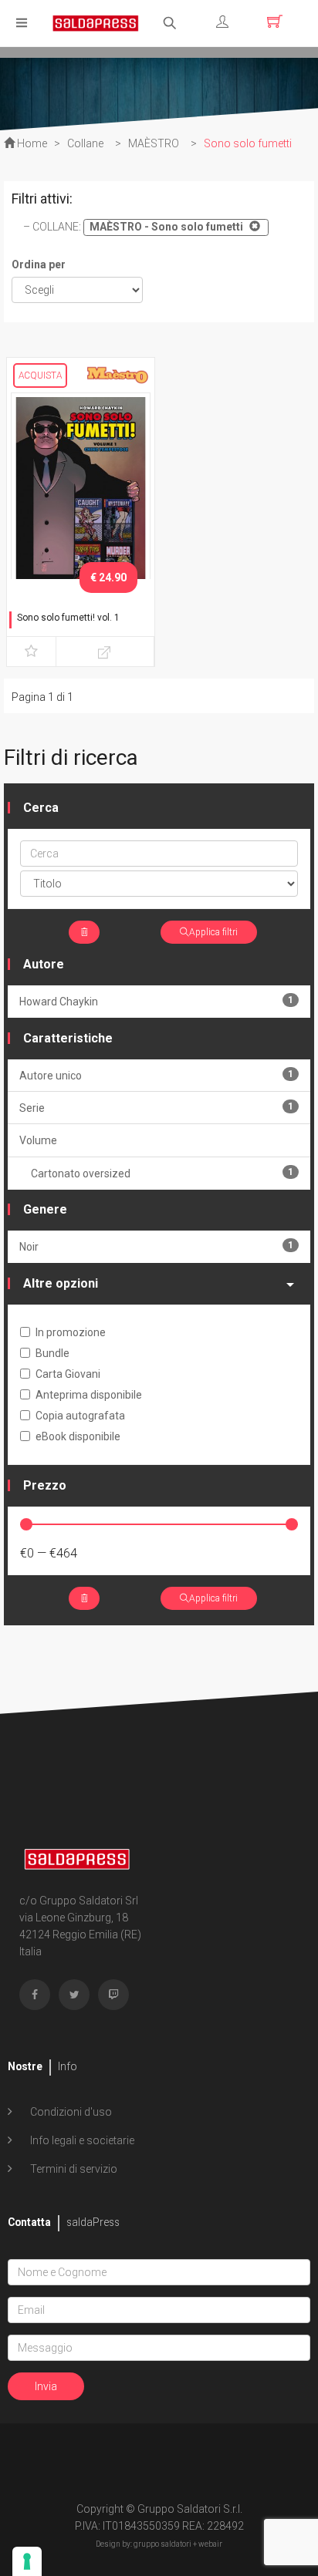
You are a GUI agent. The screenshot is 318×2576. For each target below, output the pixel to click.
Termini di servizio (73, 2169)
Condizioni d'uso (70, 2112)
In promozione (71, 1332)
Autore (44, 964)
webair (210, 2544)
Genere (45, 1209)
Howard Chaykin (156, 1001)
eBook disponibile (78, 1436)
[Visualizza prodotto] (105, 652)
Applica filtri (213, 932)
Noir (156, 1246)
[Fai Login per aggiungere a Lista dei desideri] (31, 652)
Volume (38, 1140)
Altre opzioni (61, 1283)
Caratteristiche (68, 1038)
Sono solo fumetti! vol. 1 (68, 618)
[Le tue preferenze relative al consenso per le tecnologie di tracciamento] (27, 2561)
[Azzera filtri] (84, 932)
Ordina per (39, 264)
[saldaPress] (96, 22)
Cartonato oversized (162, 1173)
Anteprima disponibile (89, 1395)
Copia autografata (80, 1416)
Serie (156, 1108)
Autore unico (156, 1075)
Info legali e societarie (81, 2140)
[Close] (253, 226)
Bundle (52, 1353)
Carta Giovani (68, 1374)
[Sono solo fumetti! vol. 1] (81, 493)
